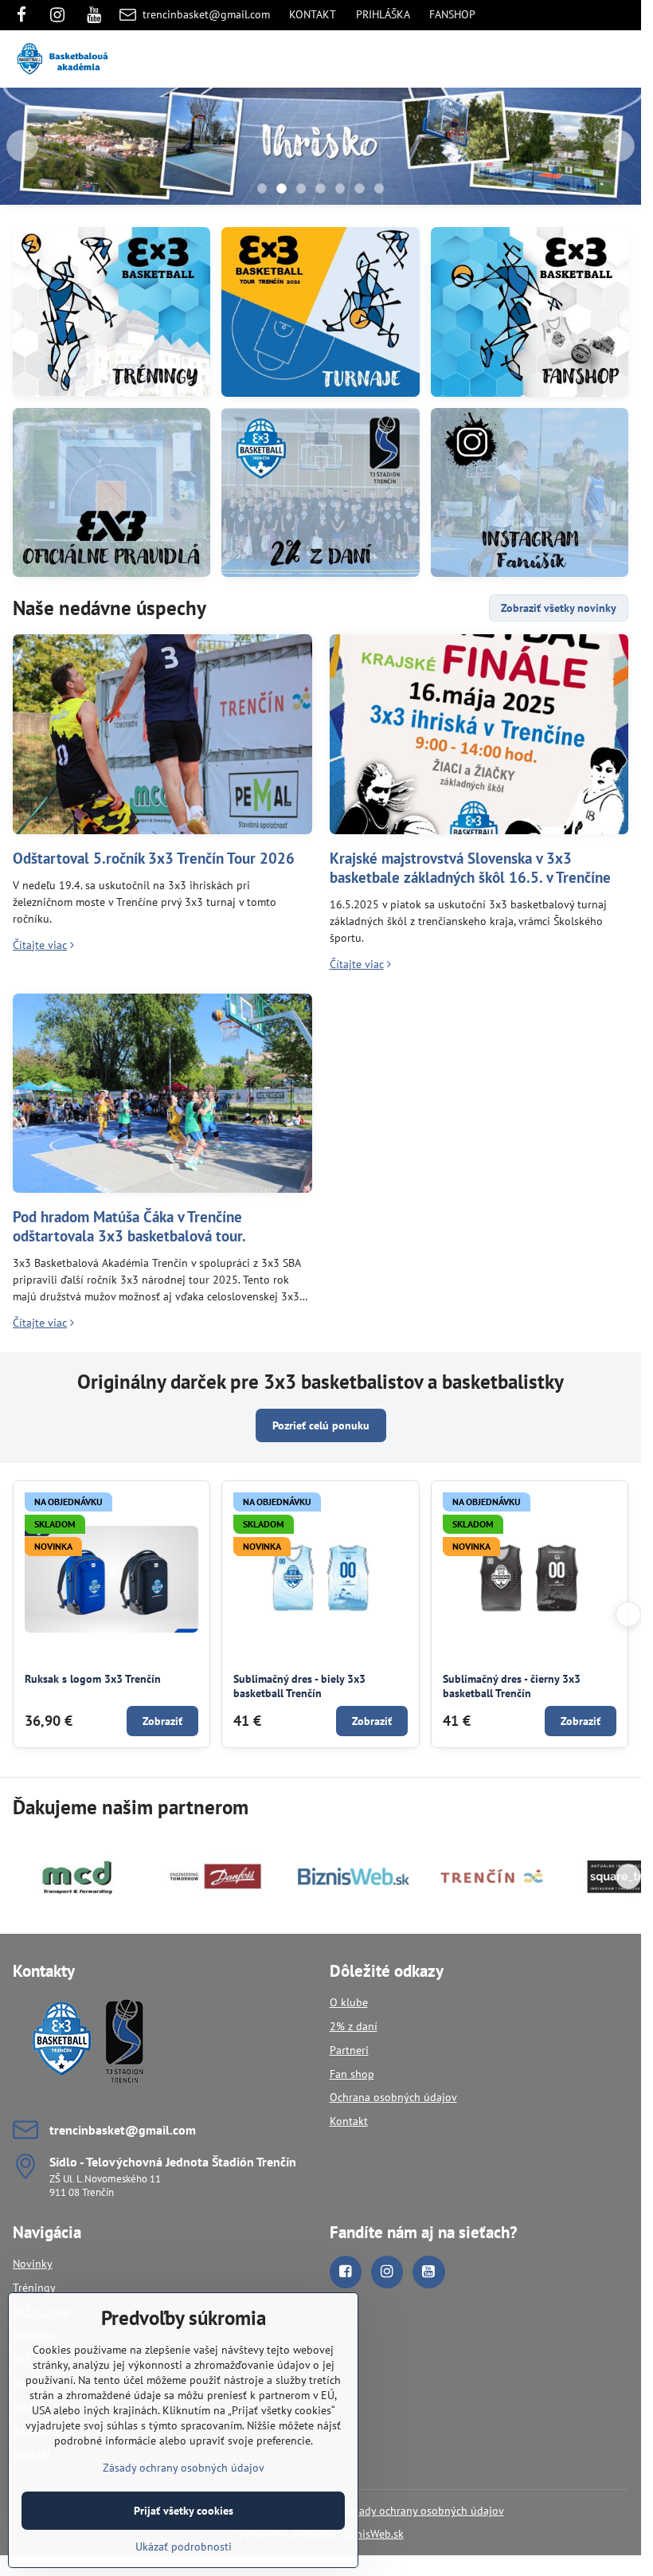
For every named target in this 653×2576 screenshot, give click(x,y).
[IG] (57, 15)
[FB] (26, 15)
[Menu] (622, 59)
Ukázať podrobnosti (184, 2547)
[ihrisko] (321, 149)
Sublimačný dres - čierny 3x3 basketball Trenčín (512, 1686)
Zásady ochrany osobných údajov (423, 2511)
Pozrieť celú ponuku (321, 1425)
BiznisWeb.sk (373, 2534)
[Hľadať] (545, 59)
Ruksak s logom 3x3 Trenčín (93, 1679)
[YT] (94, 15)
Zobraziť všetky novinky (559, 608)
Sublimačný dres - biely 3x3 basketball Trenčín (299, 1686)
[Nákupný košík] (584, 59)
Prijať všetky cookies (184, 2511)
